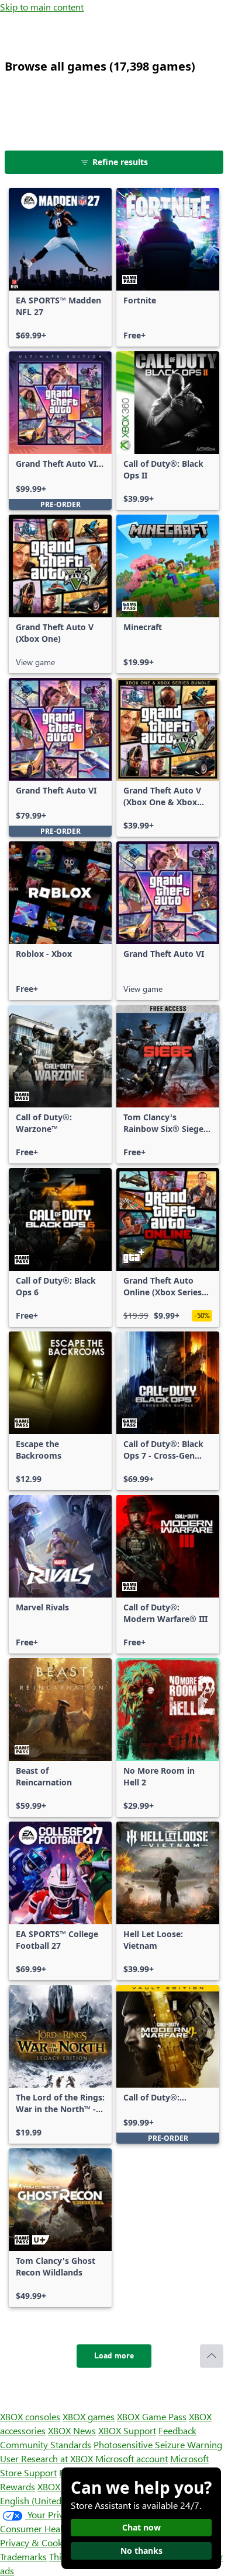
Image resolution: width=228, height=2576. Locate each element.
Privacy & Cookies (37, 2542)
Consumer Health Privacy (51, 2528)
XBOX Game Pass (152, 2416)
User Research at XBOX (48, 2458)
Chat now (141, 2527)
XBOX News (72, 2430)
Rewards (18, 2486)
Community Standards (46, 2444)
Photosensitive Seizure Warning (158, 2444)
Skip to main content (42, 7)
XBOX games (89, 2416)
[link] (60, 267)
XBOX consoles (30, 2416)
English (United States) (46, 2500)
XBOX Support (127, 2430)
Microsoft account (132, 2458)
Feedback (177, 2430)
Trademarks (23, 2556)
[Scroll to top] (212, 2356)
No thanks (141, 2551)
